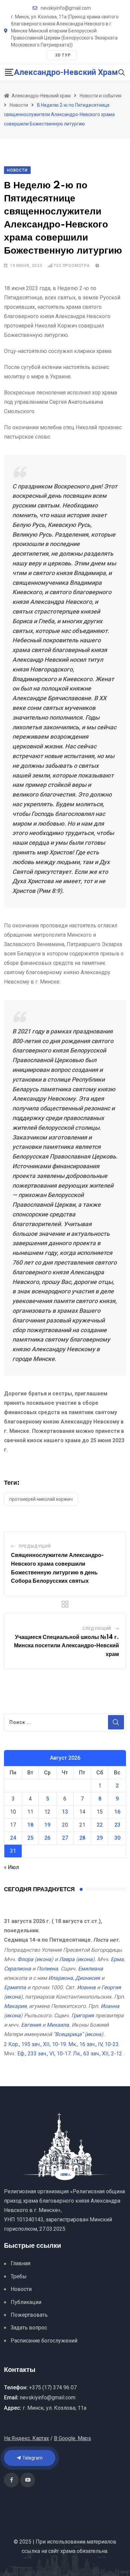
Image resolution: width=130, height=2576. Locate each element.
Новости (21, 2289)
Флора (25, 1959)
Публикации (26, 2302)
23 (117, 1825)
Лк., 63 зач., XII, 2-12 (97, 2054)
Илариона (61, 1978)
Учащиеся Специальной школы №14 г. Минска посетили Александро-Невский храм (66, 1646)
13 (65, 1812)
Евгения (31, 2025)
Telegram (32, 2458)
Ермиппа (15, 1987)
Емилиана (90, 1969)
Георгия (111, 1987)
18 (30, 1825)
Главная (20, 2263)
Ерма (117, 1959)
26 (47, 1838)
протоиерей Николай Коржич (41, 1499)
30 (117, 1838)
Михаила (58, 2025)
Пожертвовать (29, 2315)
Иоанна (86, 1987)
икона (44, 1959)
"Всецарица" (68, 2034)
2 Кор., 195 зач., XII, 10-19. (35, 2044)
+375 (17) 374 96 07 (53, 2387)
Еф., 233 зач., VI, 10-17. (44, 2054)
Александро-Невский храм (66, 72)
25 (30, 1838)
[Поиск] (122, 72)
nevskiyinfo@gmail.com (66, 8)
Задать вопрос (29, 2328)
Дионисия (88, 1978)
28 (82, 1838)
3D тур (63, 55)
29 (100, 1838)
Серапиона (17, 1969)
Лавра (67, 1959)
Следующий (97, 1629)
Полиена (47, 1969)
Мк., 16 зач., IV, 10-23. (94, 2044)
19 (47, 1825)
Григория (83, 2015)
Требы (19, 2276)
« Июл (11, 1867)
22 (100, 1825)
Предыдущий (35, 1546)
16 (117, 1812)
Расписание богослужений (44, 2341)
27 (65, 1838)
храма (68, 2551)
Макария (15, 2006)
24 (13, 1838)
